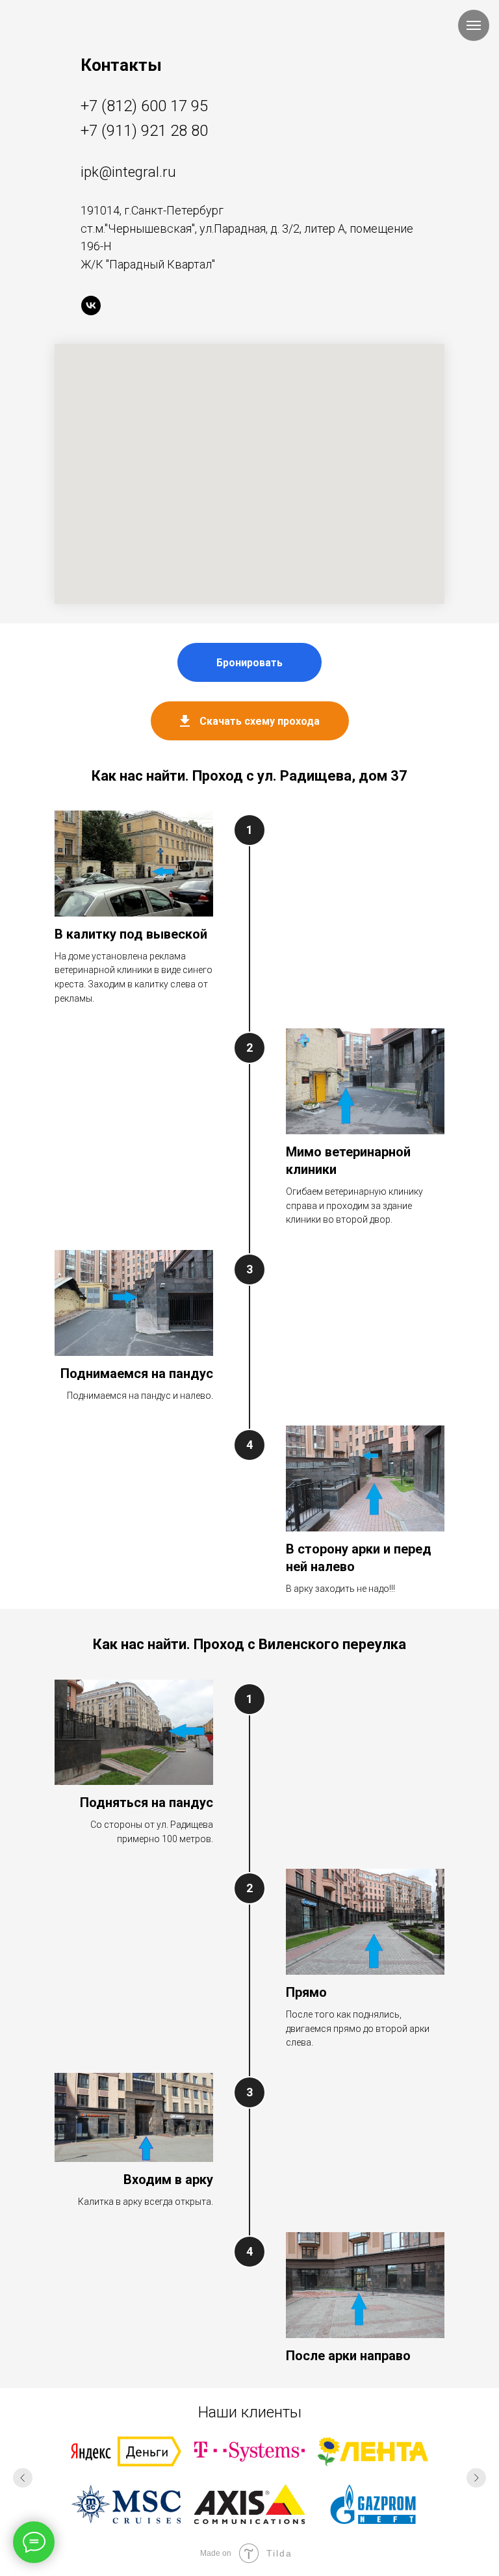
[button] (249, 662)
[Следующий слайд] (476, 2478)
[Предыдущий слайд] (23, 2478)
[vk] (91, 306)
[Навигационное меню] (474, 25)
